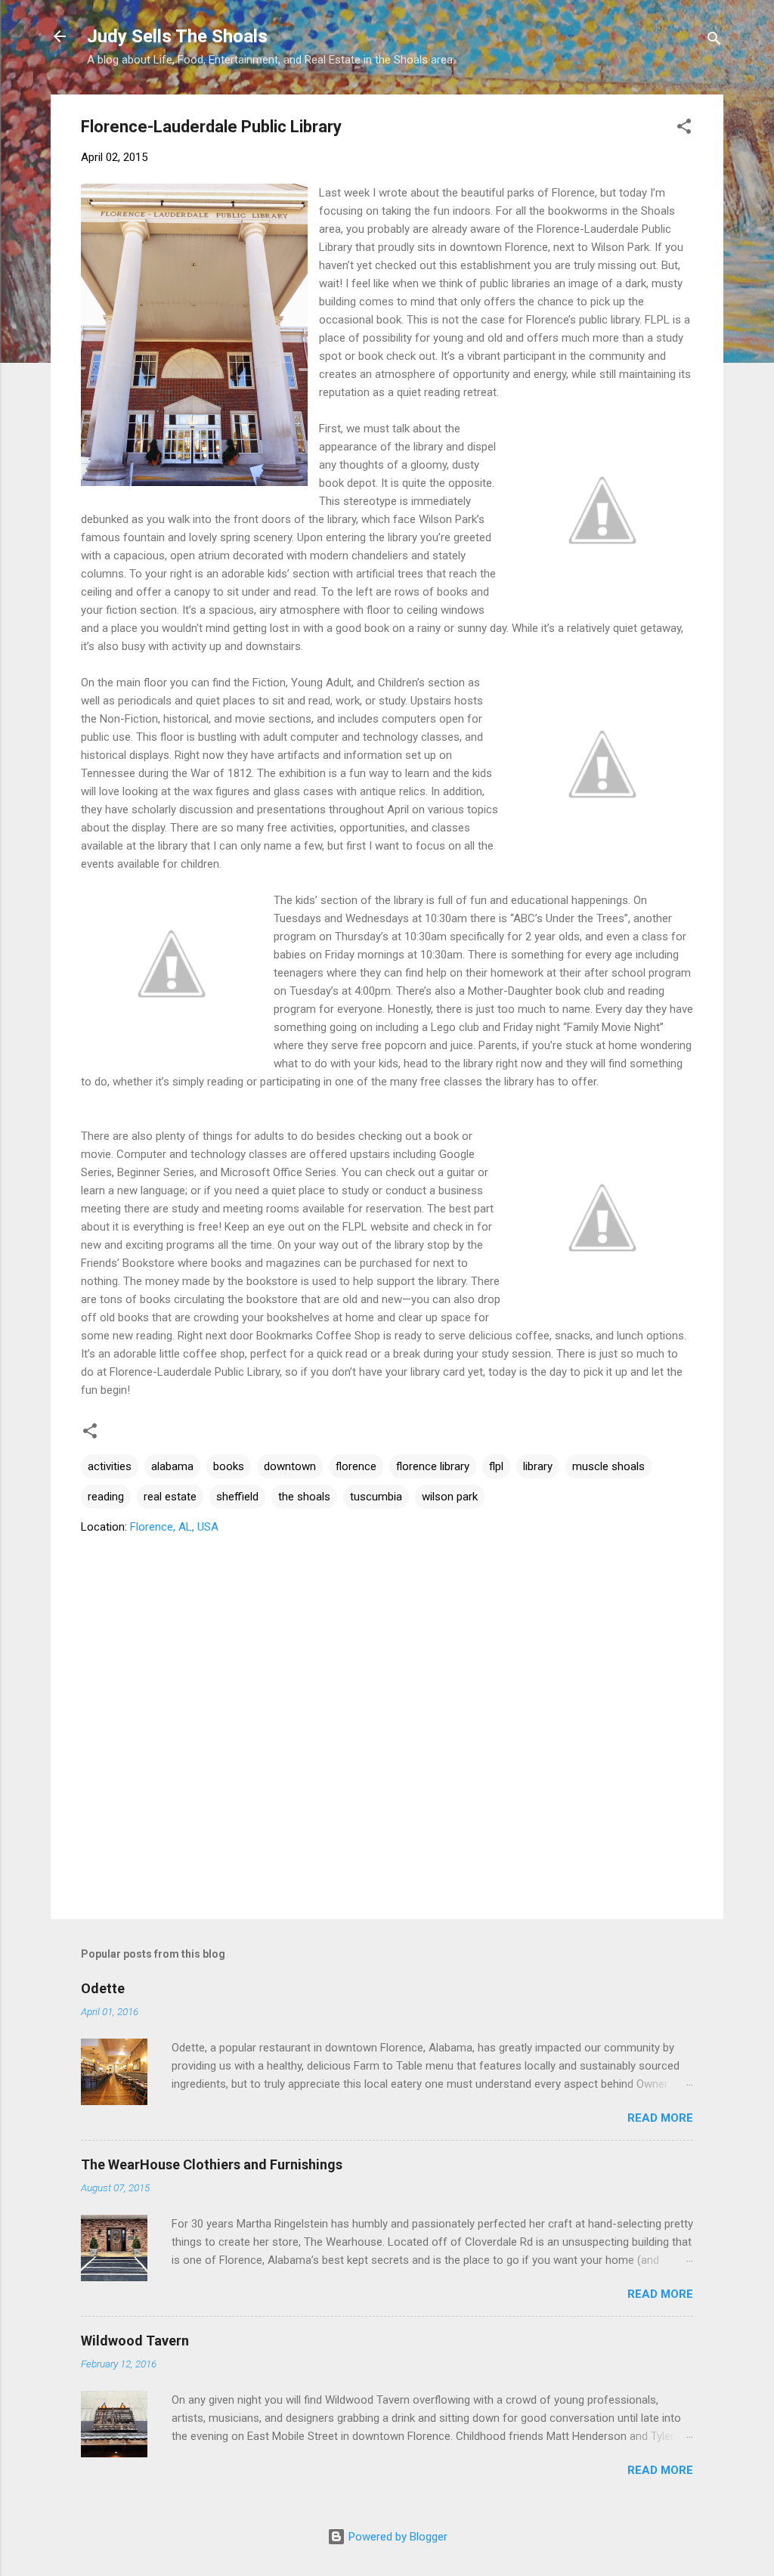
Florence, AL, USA (174, 1527)
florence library (433, 1466)
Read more (660, 2118)
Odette (103, 1988)
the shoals (304, 1497)
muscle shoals (608, 1466)
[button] (684, 129)
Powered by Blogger (396, 2537)
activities (110, 1466)
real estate (170, 1497)
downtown (290, 1466)
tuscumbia (376, 1497)
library (538, 1466)
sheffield (237, 1497)
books (229, 1466)
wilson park (450, 1497)
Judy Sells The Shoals (177, 36)
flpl (496, 1466)
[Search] (714, 41)
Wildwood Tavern (135, 2341)
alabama (172, 1466)
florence (356, 1466)
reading (106, 1497)
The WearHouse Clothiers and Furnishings (212, 2164)
